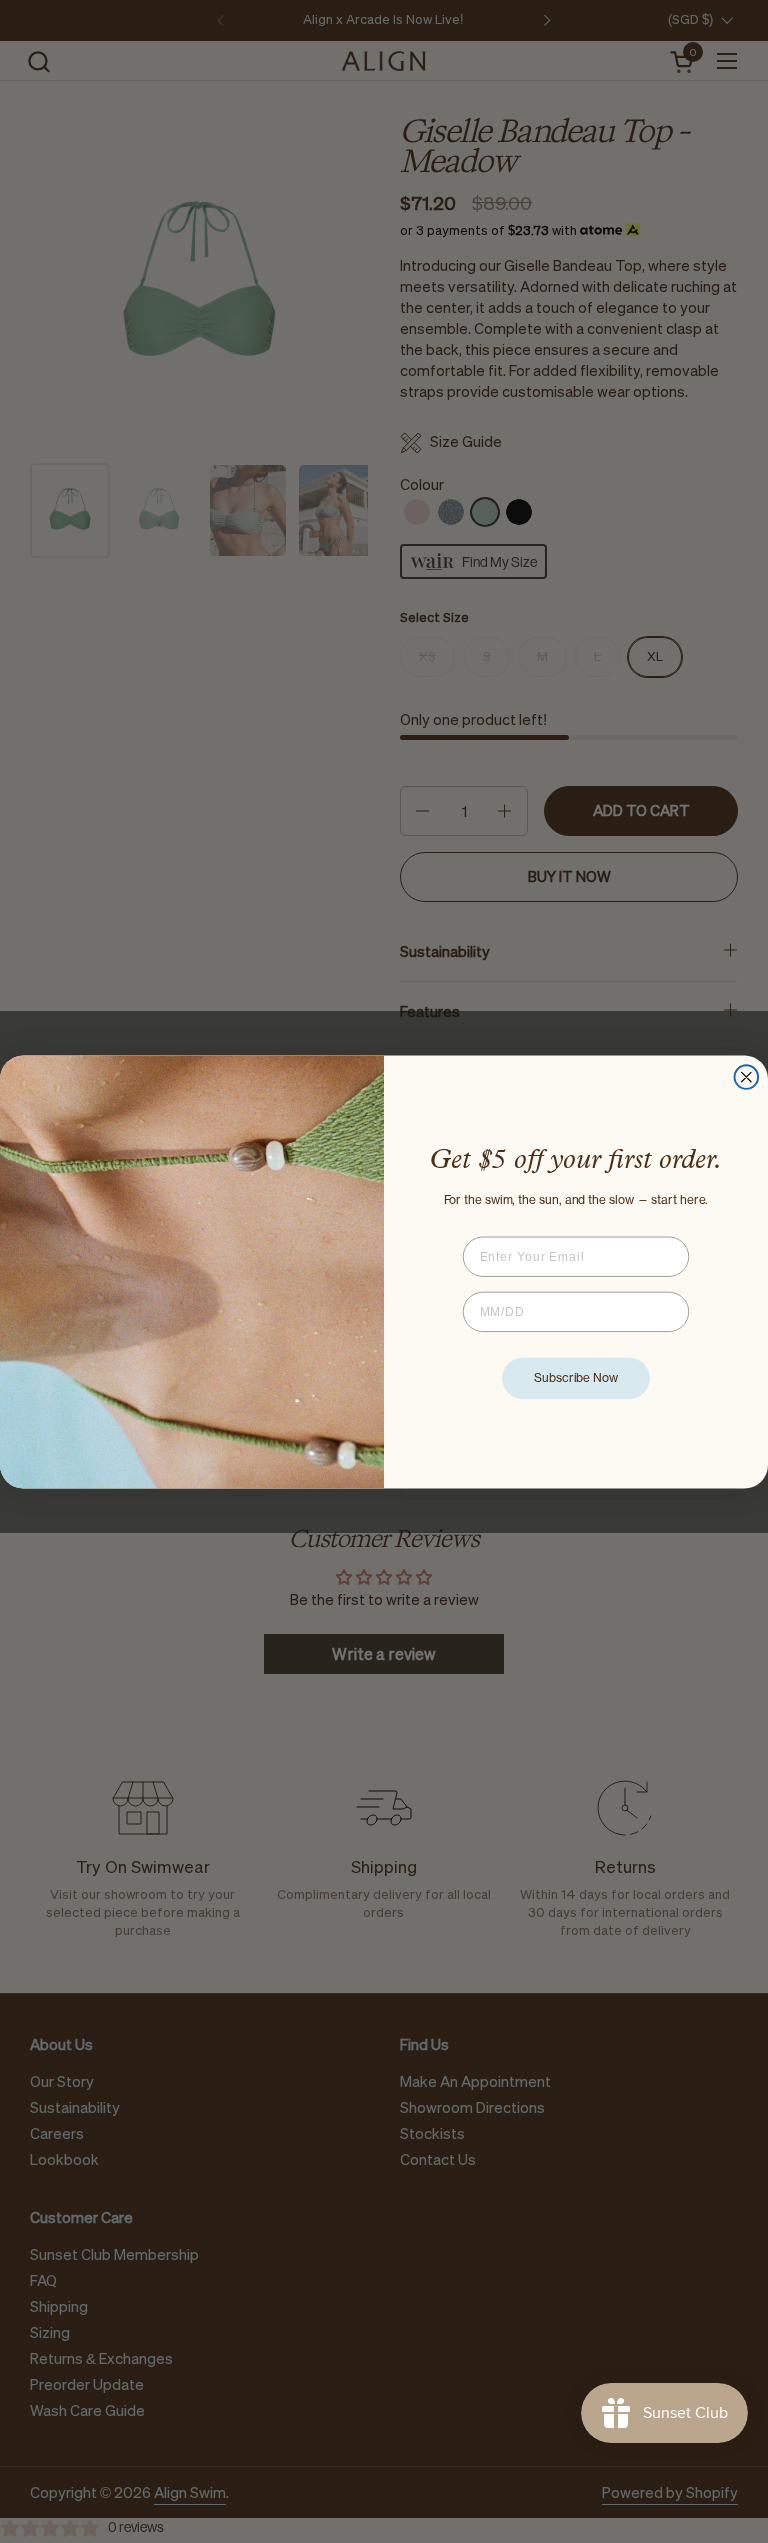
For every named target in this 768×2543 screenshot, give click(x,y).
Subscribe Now (576, 1377)
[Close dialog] (747, 1077)
